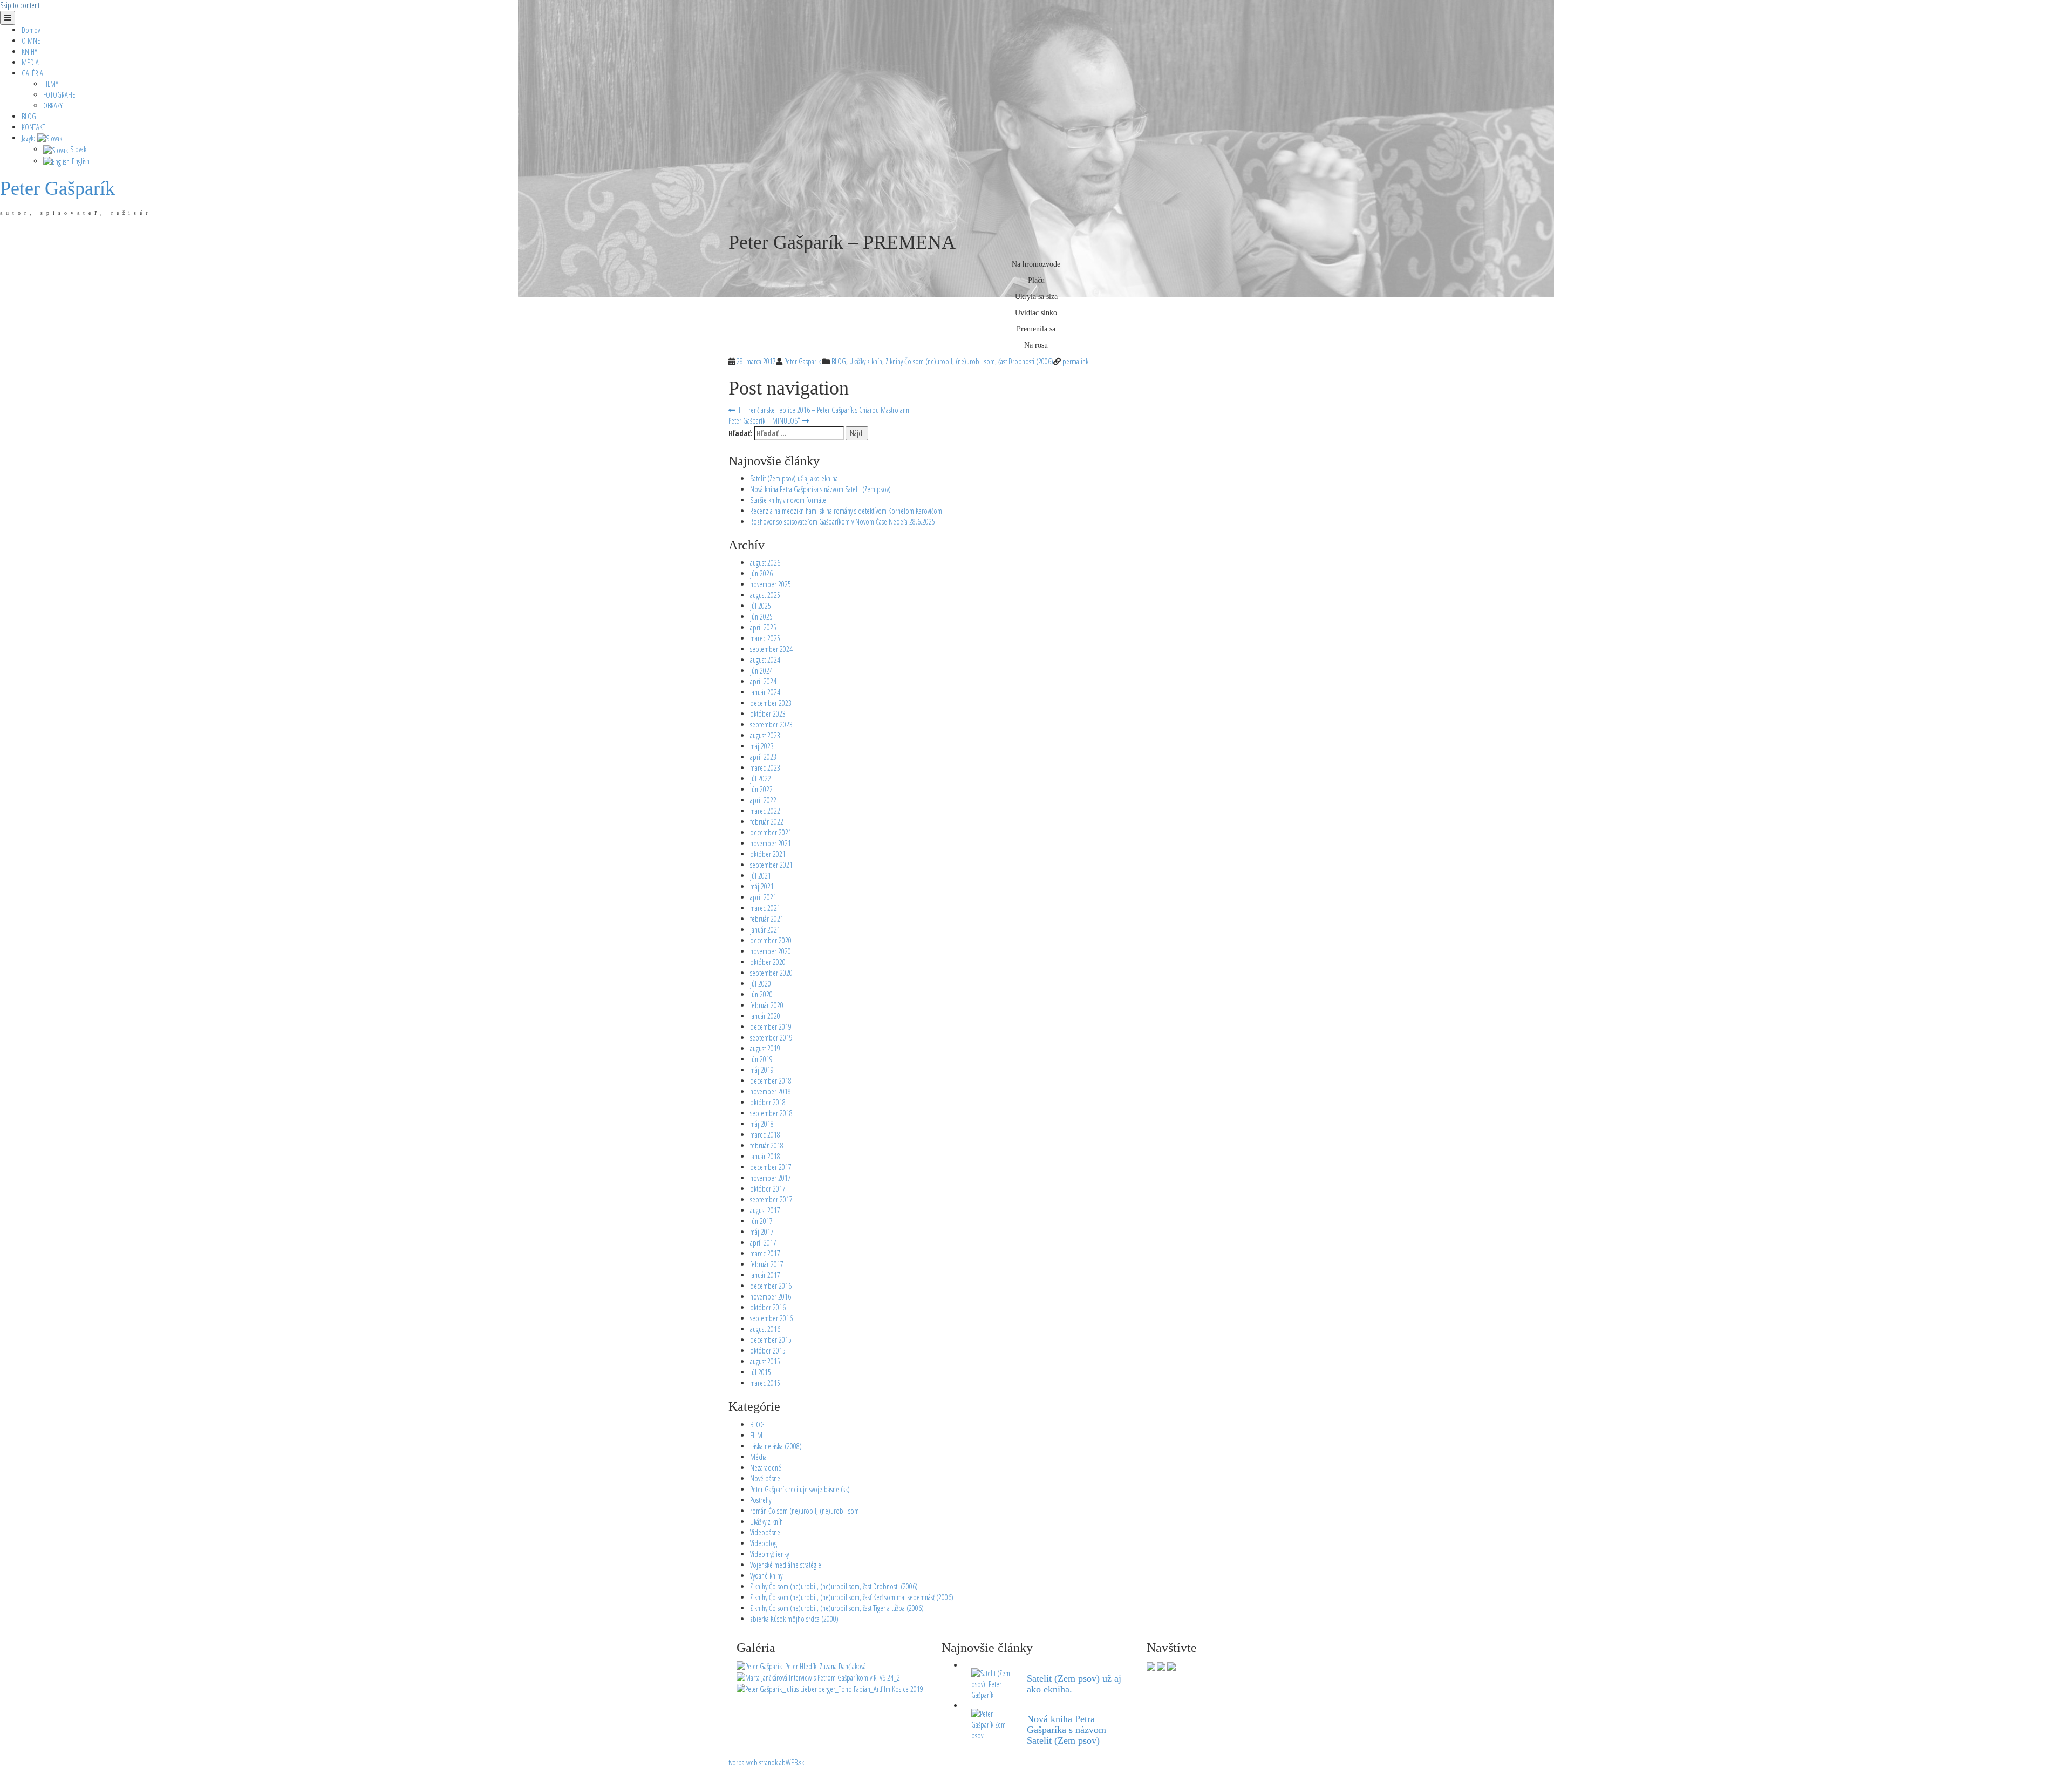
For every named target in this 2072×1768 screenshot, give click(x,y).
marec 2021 (765, 908)
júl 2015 (761, 1372)
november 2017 (771, 1178)
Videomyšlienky (769, 1554)
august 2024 (765, 660)
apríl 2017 (763, 1243)
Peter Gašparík (57, 188)
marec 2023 (765, 768)
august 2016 (765, 1329)
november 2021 (771, 843)
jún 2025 (761, 617)
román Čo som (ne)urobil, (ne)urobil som (805, 1511)
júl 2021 (761, 876)
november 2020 (771, 951)
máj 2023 (762, 746)
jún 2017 (761, 1221)
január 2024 (765, 692)
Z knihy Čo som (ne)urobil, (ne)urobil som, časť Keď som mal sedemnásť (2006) (852, 1597)
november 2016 (771, 1297)
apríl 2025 (763, 627)
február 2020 (767, 1005)
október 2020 (768, 962)
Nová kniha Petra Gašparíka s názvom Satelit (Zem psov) (820, 489)
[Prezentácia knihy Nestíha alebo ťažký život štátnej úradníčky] (801, 1665)
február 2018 (767, 1145)
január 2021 (765, 930)
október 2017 (768, 1189)
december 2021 (771, 832)
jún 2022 (761, 789)
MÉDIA (30, 62)
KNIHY (29, 52)
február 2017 (767, 1264)
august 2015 (765, 1361)
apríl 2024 (763, 681)
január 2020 (765, 1016)
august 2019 (765, 1048)
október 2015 (768, 1351)
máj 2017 (762, 1232)
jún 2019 (761, 1059)
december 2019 (771, 1027)
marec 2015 (765, 1383)
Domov (31, 30)
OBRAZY (53, 106)
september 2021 (771, 865)
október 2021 (768, 854)
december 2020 (771, 940)
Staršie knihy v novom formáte (788, 500)
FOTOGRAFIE (59, 95)
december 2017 (771, 1167)
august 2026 (765, 563)
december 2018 (771, 1081)
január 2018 (765, 1156)
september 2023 (771, 725)
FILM (756, 1435)
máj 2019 (762, 1070)
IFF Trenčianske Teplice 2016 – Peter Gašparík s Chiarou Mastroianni (823, 410)
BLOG (29, 116)
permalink (1075, 361)
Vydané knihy (766, 1576)
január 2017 (765, 1275)
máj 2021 (762, 886)
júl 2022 (761, 778)
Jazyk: (29, 138)
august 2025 (765, 595)
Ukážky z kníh (866, 361)
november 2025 (771, 584)
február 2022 (767, 822)
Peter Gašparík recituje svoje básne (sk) (800, 1489)
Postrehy (761, 1500)
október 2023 (768, 714)
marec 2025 (765, 638)
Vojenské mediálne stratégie (786, 1565)
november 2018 (771, 1092)
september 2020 (771, 973)
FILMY (51, 84)
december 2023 (771, 703)
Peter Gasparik (802, 361)
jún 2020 (761, 994)
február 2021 (767, 919)
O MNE (31, 41)
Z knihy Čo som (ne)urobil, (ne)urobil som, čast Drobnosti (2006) (969, 361)
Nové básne (765, 1478)
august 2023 (765, 735)
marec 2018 (765, 1135)
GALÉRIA (32, 73)
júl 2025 (761, 606)
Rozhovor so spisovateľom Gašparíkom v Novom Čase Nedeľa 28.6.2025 (843, 522)
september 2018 (771, 1113)
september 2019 (771, 1038)
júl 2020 (761, 984)
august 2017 (765, 1210)
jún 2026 (761, 573)
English (80, 161)
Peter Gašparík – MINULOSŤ (765, 421)
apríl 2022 (763, 800)
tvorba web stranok (753, 1762)
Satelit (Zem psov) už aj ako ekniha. (795, 478)
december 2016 (771, 1286)
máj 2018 (762, 1124)
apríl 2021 (763, 897)
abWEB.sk (791, 1762)
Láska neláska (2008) (776, 1446)
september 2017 (771, 1199)
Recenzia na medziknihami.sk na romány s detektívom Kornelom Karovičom (846, 511)
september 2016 (771, 1318)
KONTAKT (33, 127)
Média (758, 1457)
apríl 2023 (763, 757)
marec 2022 (765, 811)
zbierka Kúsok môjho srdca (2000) (794, 1619)
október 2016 (768, 1307)
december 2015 (771, 1340)
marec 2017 (765, 1253)
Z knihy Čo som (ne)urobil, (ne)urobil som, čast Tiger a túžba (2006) (837, 1608)
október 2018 (768, 1102)
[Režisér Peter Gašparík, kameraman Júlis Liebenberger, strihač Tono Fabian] (830, 1688)
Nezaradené (766, 1468)
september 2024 (771, 649)
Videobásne (765, 1532)
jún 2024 (761, 671)
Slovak (77, 149)
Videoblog (764, 1543)
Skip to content (20, 5)
